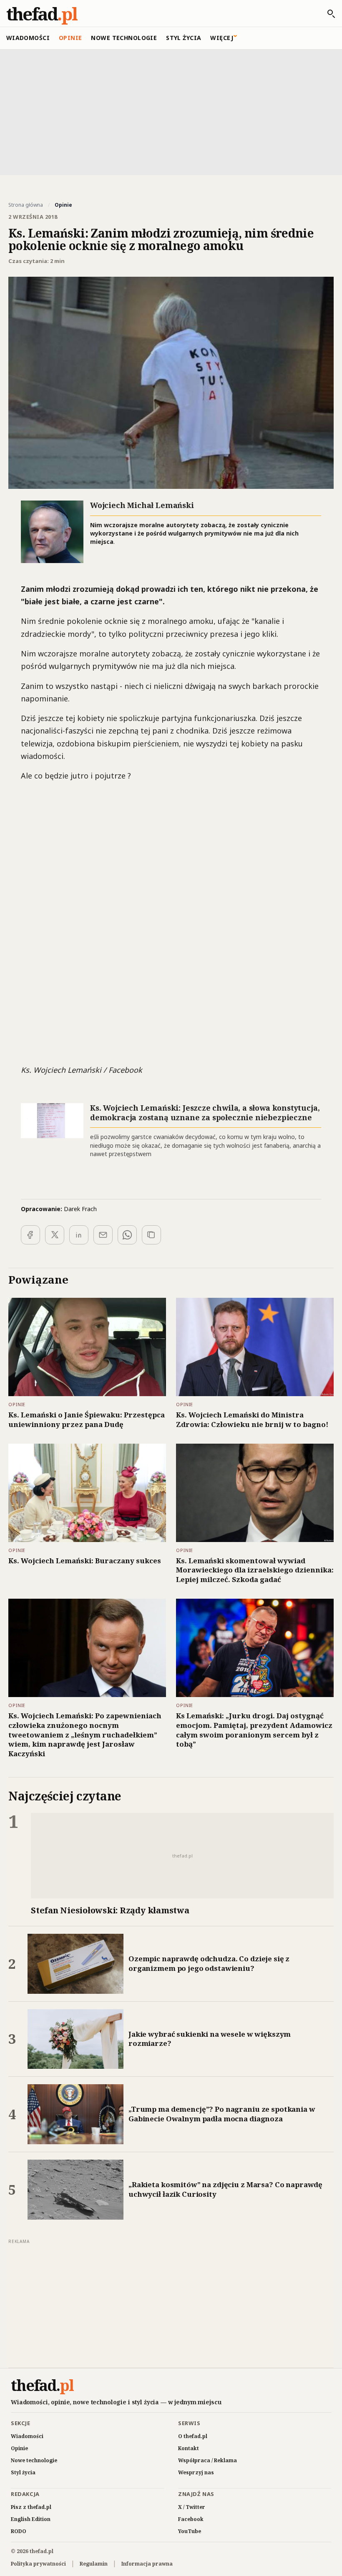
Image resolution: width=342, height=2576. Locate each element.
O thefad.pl (193, 2436)
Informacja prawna (147, 2564)
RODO (19, 2531)
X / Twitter (192, 2507)
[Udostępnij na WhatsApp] (127, 1235)
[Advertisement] (171, 111)
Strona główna (26, 205)
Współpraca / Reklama (207, 2460)
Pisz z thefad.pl (31, 2507)
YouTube (190, 2531)
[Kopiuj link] (151, 1235)
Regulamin (94, 2564)
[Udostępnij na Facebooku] (30, 1235)
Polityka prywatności (38, 2564)
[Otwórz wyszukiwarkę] (327, 14)
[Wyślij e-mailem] (103, 1235)
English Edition (31, 2519)
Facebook (191, 2519)
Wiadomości (28, 38)
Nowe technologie (124, 38)
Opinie (70, 38)
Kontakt (189, 2448)
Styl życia (184, 38)
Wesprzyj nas (196, 2472)
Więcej (222, 38)
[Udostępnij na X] (55, 1235)
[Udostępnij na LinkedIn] (79, 1235)
